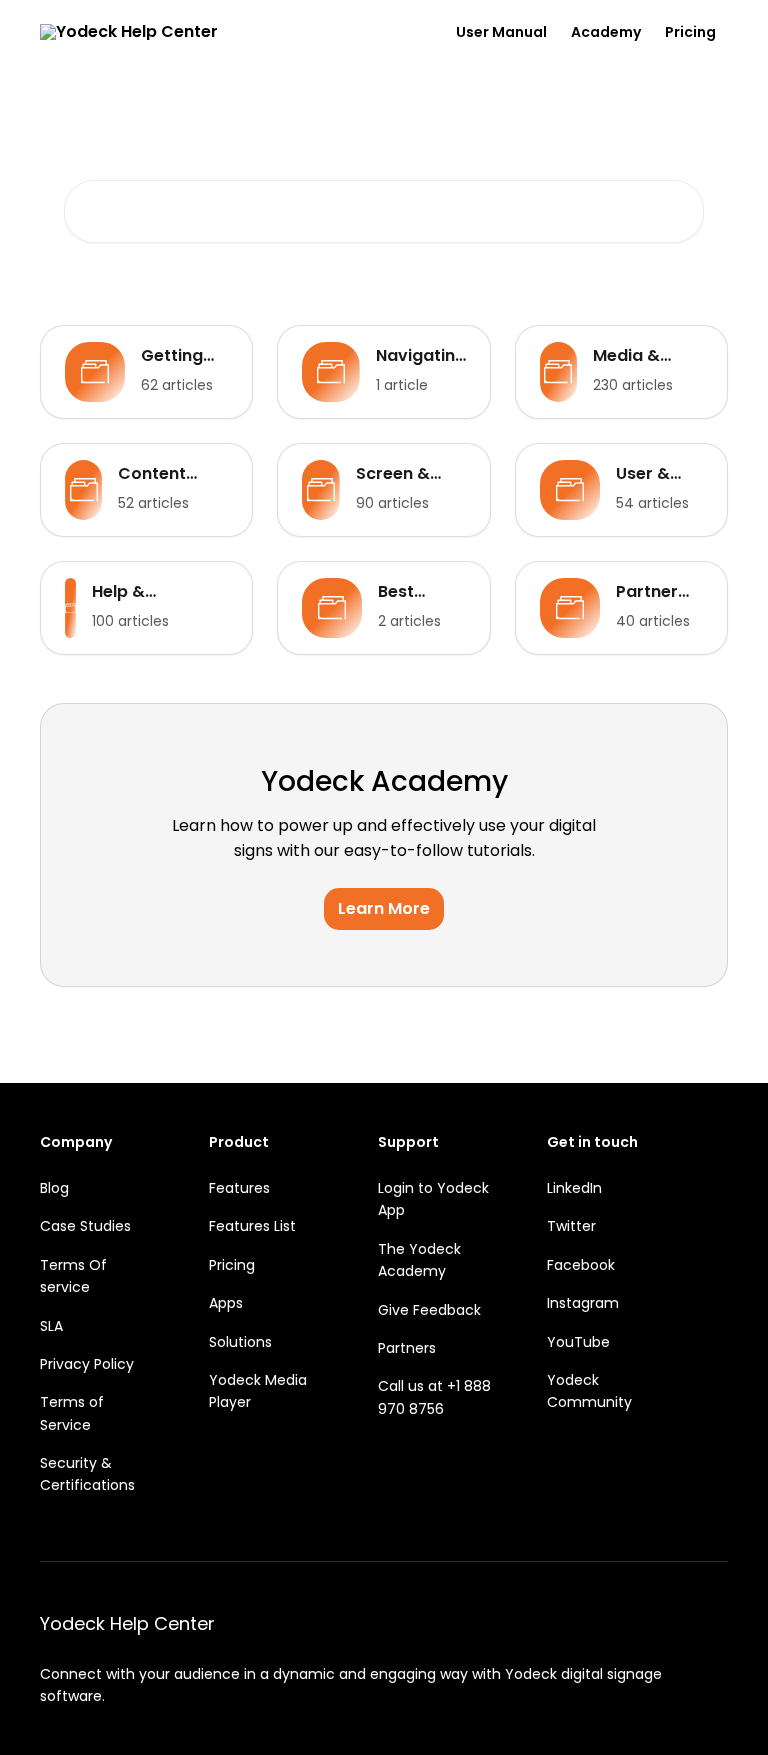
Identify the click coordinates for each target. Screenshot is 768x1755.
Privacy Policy (87, 1364)
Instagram (583, 1303)
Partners (407, 1348)
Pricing (690, 32)
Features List (252, 1226)
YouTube (578, 1342)
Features (239, 1188)
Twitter (571, 1226)
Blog (54, 1188)
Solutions (240, 1342)
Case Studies (85, 1226)
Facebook (581, 1265)
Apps (226, 1303)
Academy (606, 32)
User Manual (501, 32)
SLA (51, 1326)
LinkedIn (574, 1188)
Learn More (384, 908)
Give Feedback (429, 1310)
